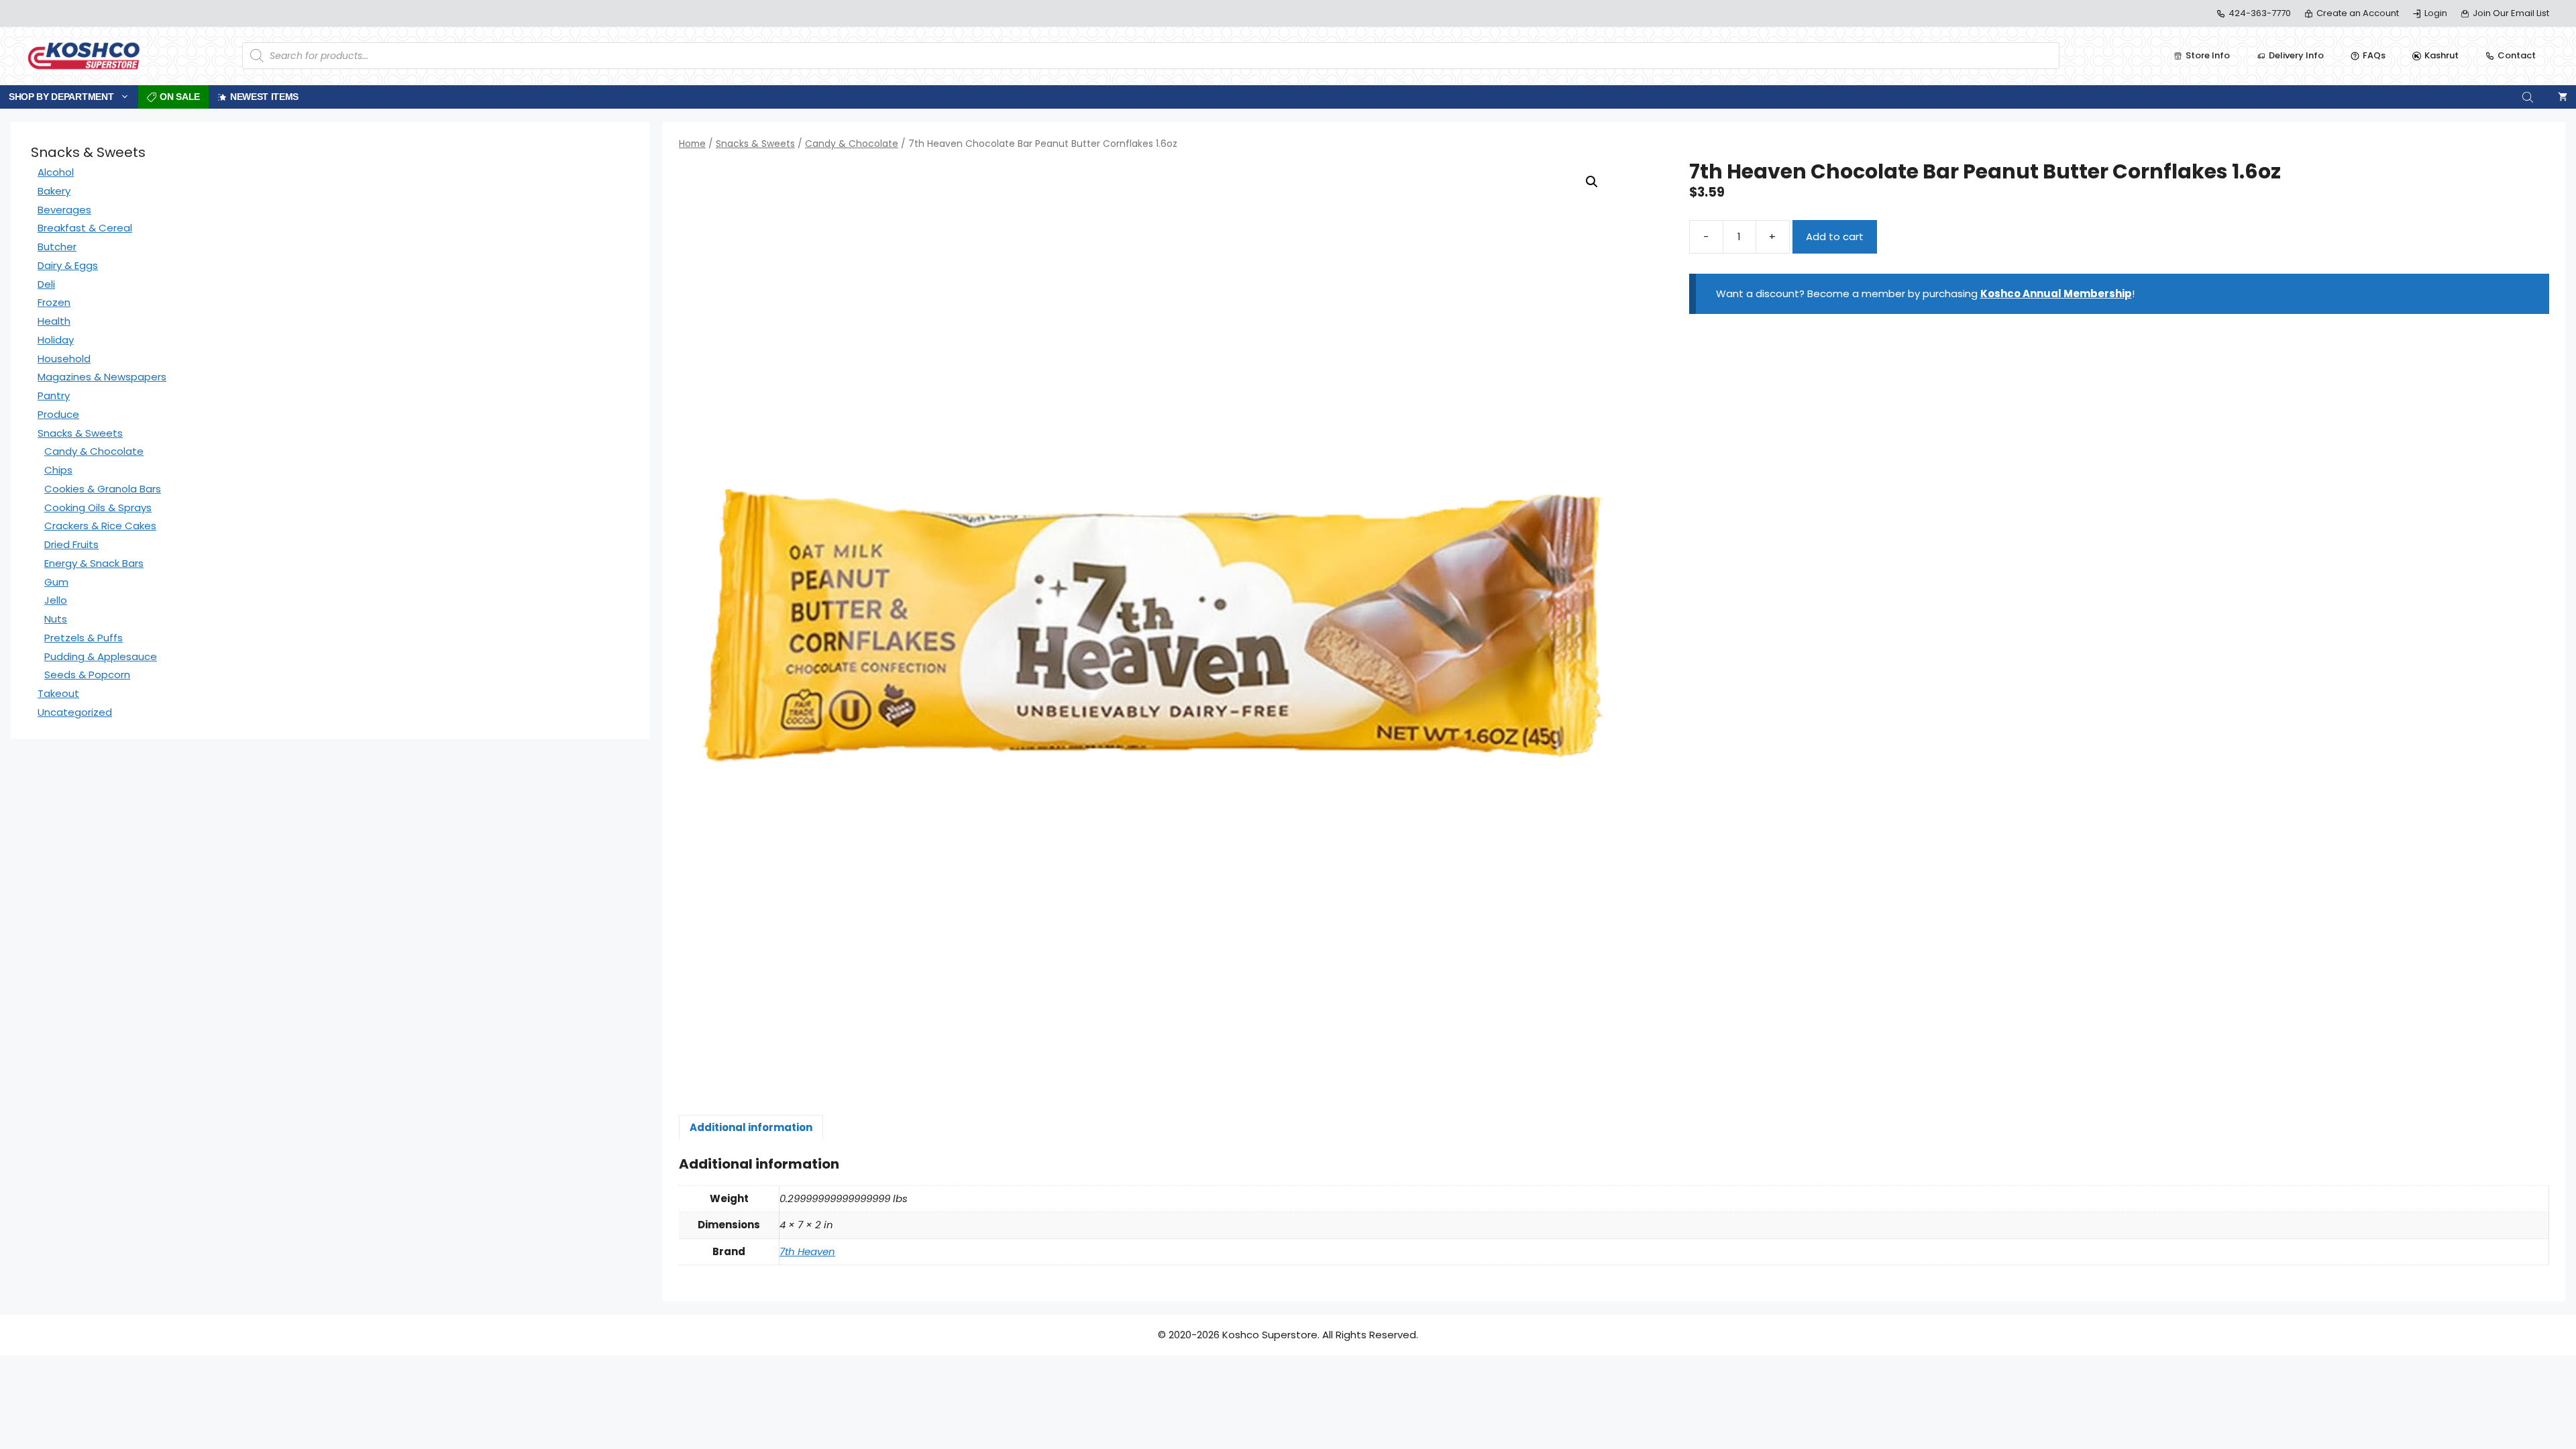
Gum (56, 582)
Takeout (58, 693)
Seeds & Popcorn (87, 675)
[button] (1592, 182)
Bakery (54, 191)
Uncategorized (75, 712)
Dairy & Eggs (68, 265)
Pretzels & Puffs (84, 638)
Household (64, 359)
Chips (58, 470)
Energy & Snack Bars (94, 563)
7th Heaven (807, 1251)
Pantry (54, 395)
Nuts (56, 619)
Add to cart (1835, 236)
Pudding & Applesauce (101, 656)
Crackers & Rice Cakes (100, 526)
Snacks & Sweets (755, 144)
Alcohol (56, 172)
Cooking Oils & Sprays (98, 507)
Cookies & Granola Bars (103, 489)
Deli (46, 284)
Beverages (64, 210)
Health (54, 321)
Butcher (57, 247)
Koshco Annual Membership (2056, 293)
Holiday (56, 340)
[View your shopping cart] (2563, 97)
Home (692, 144)
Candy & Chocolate (852, 144)
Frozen (54, 302)
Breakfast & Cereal (85, 228)
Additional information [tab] (751, 1127)
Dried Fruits (71, 544)
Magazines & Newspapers (102, 377)
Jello (56, 600)
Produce (58, 414)
